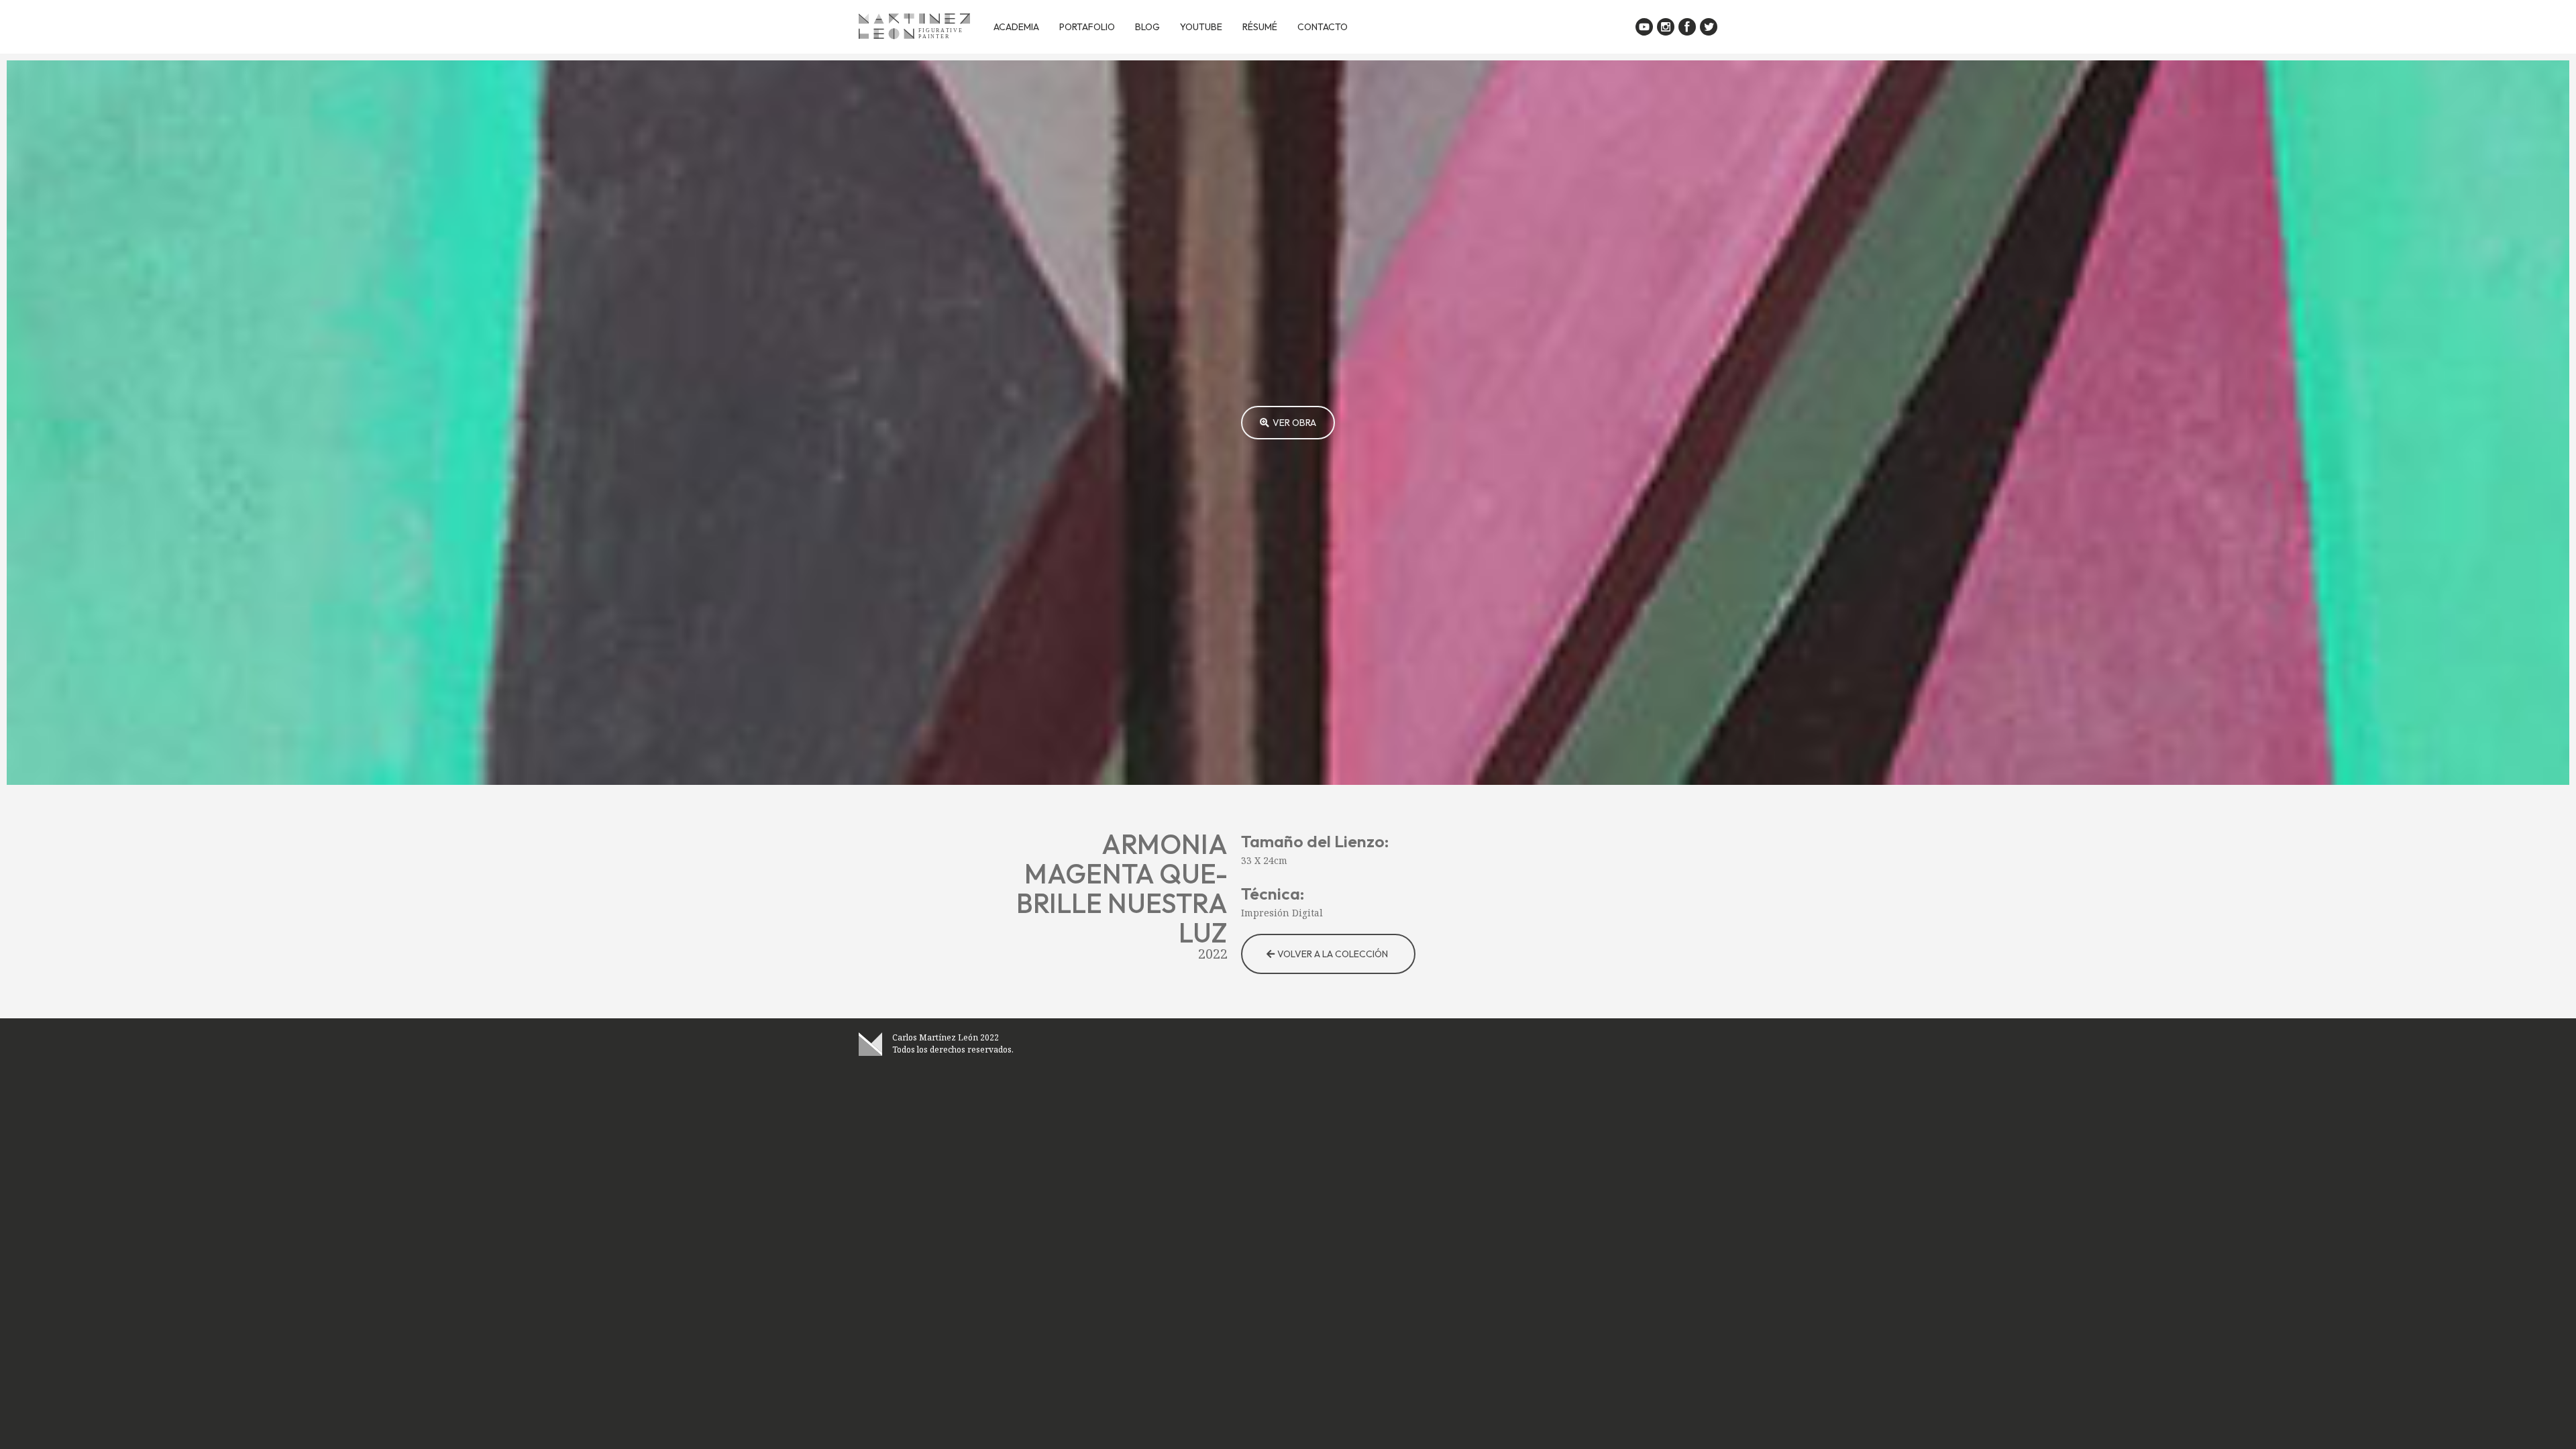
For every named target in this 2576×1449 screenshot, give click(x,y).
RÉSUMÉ (1260, 27)
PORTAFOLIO (1087, 27)
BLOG (1147, 27)
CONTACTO (1323, 27)
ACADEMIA (1016, 27)
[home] (914, 27)
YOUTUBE (1201, 27)
